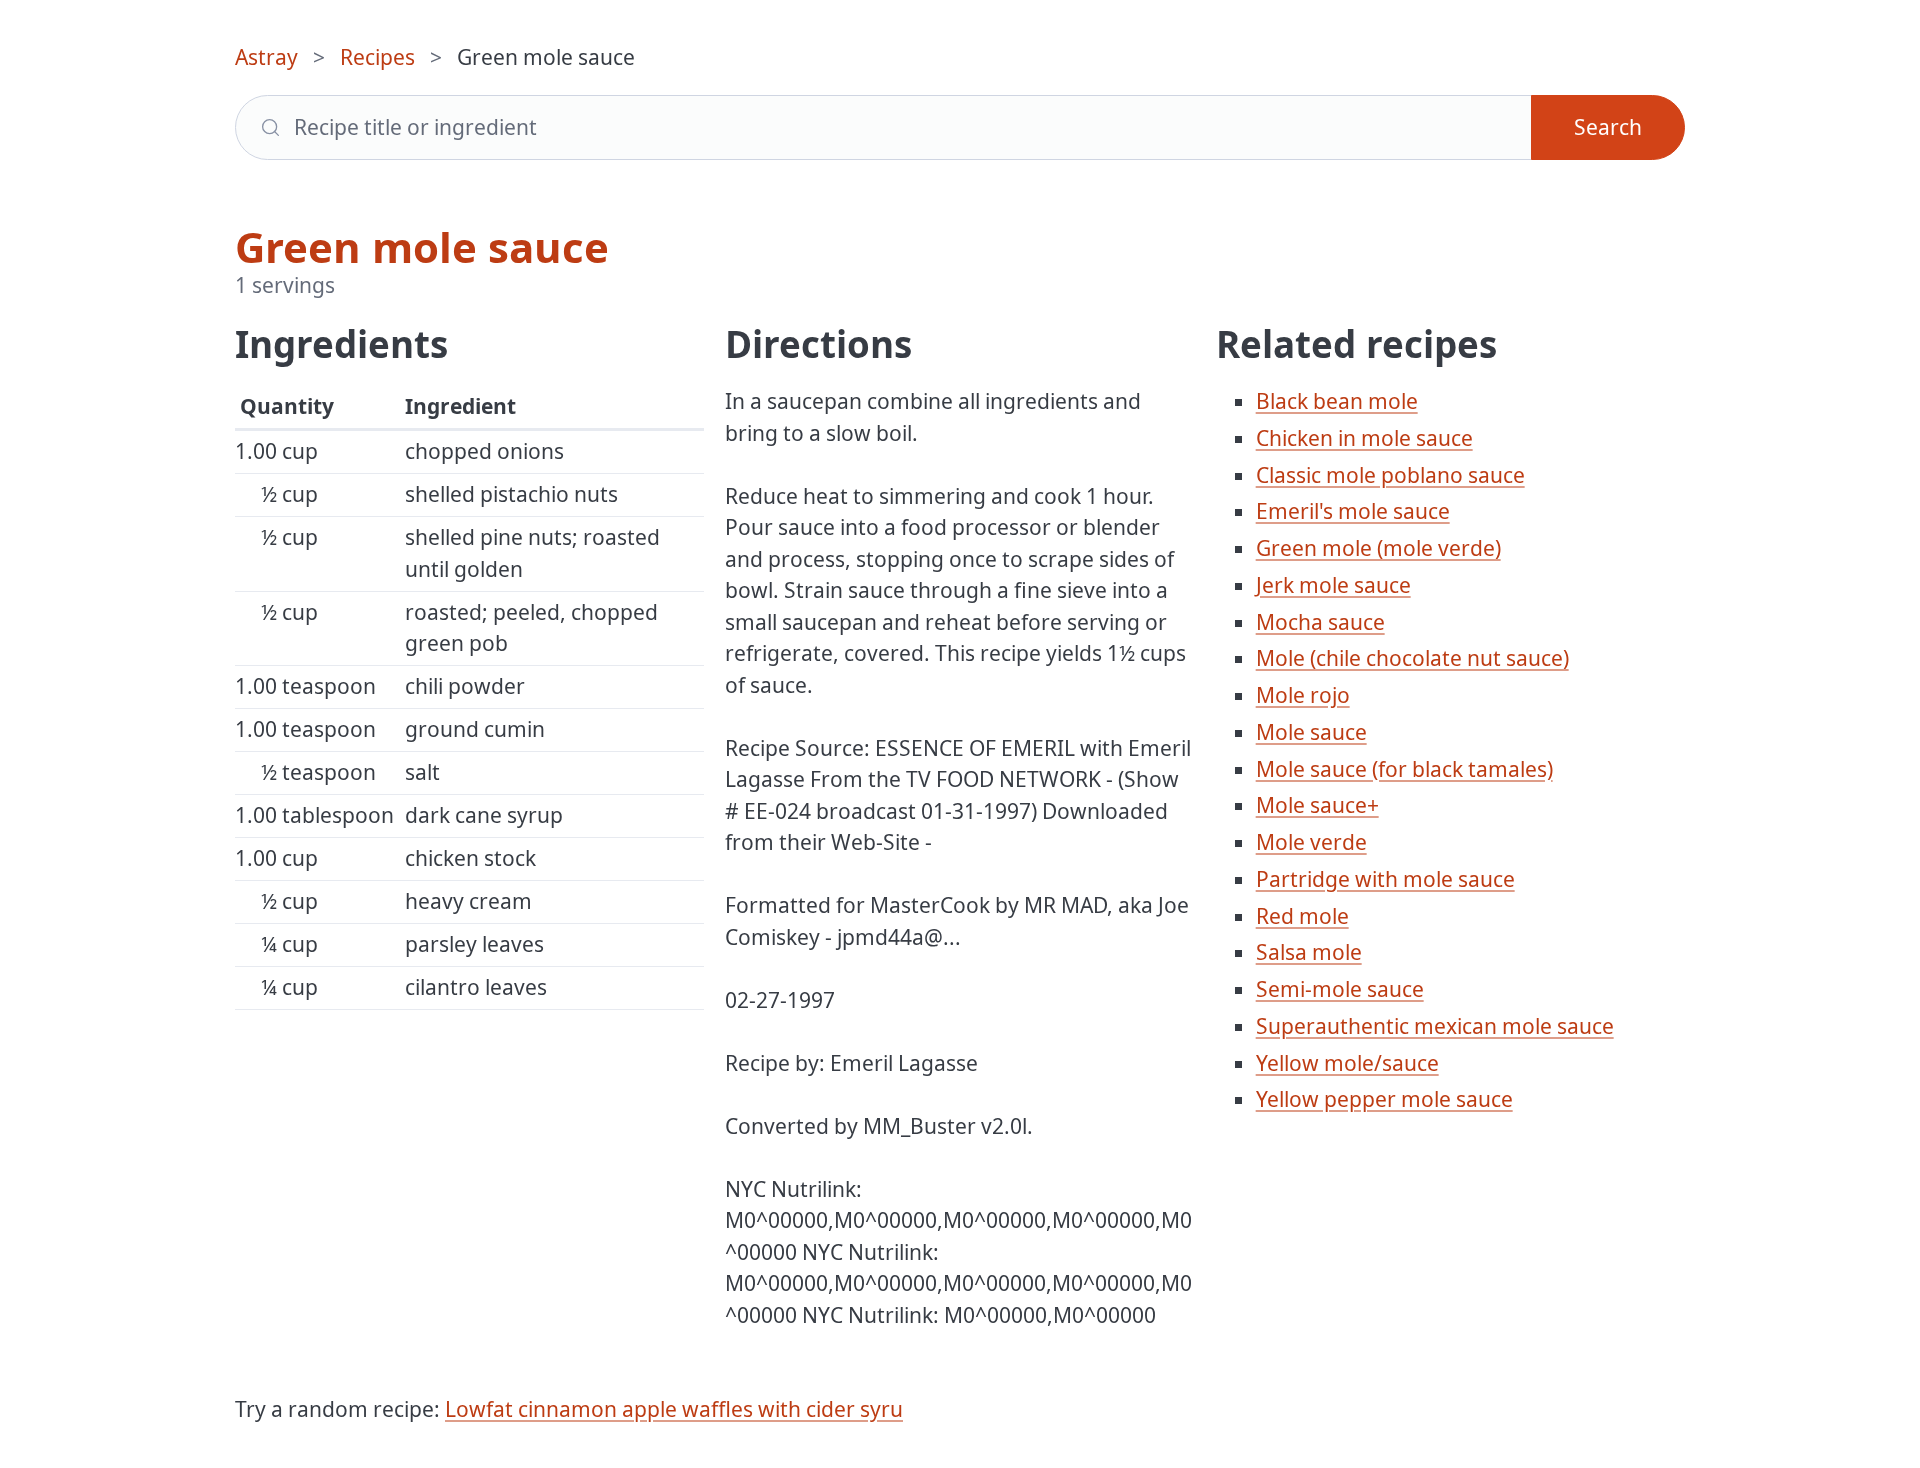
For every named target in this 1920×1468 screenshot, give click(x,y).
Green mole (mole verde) (1378, 548)
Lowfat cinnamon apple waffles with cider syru (674, 1409)
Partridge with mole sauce (1385, 879)
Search (1608, 127)
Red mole (1302, 916)
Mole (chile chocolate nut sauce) (1412, 658)
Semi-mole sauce (1340, 989)
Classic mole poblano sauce (1390, 475)
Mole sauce (1311, 732)
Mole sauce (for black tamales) (1404, 769)
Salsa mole (1309, 952)
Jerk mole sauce (1333, 585)
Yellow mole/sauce (1347, 1063)
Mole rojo (1303, 695)
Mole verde (1311, 842)
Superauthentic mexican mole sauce (1435, 1026)
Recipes (377, 57)
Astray (266, 57)
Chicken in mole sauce (1364, 438)
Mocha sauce (1320, 622)
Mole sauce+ (1317, 805)
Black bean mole (1337, 401)
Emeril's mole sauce (1353, 511)
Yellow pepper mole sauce (1384, 1099)
